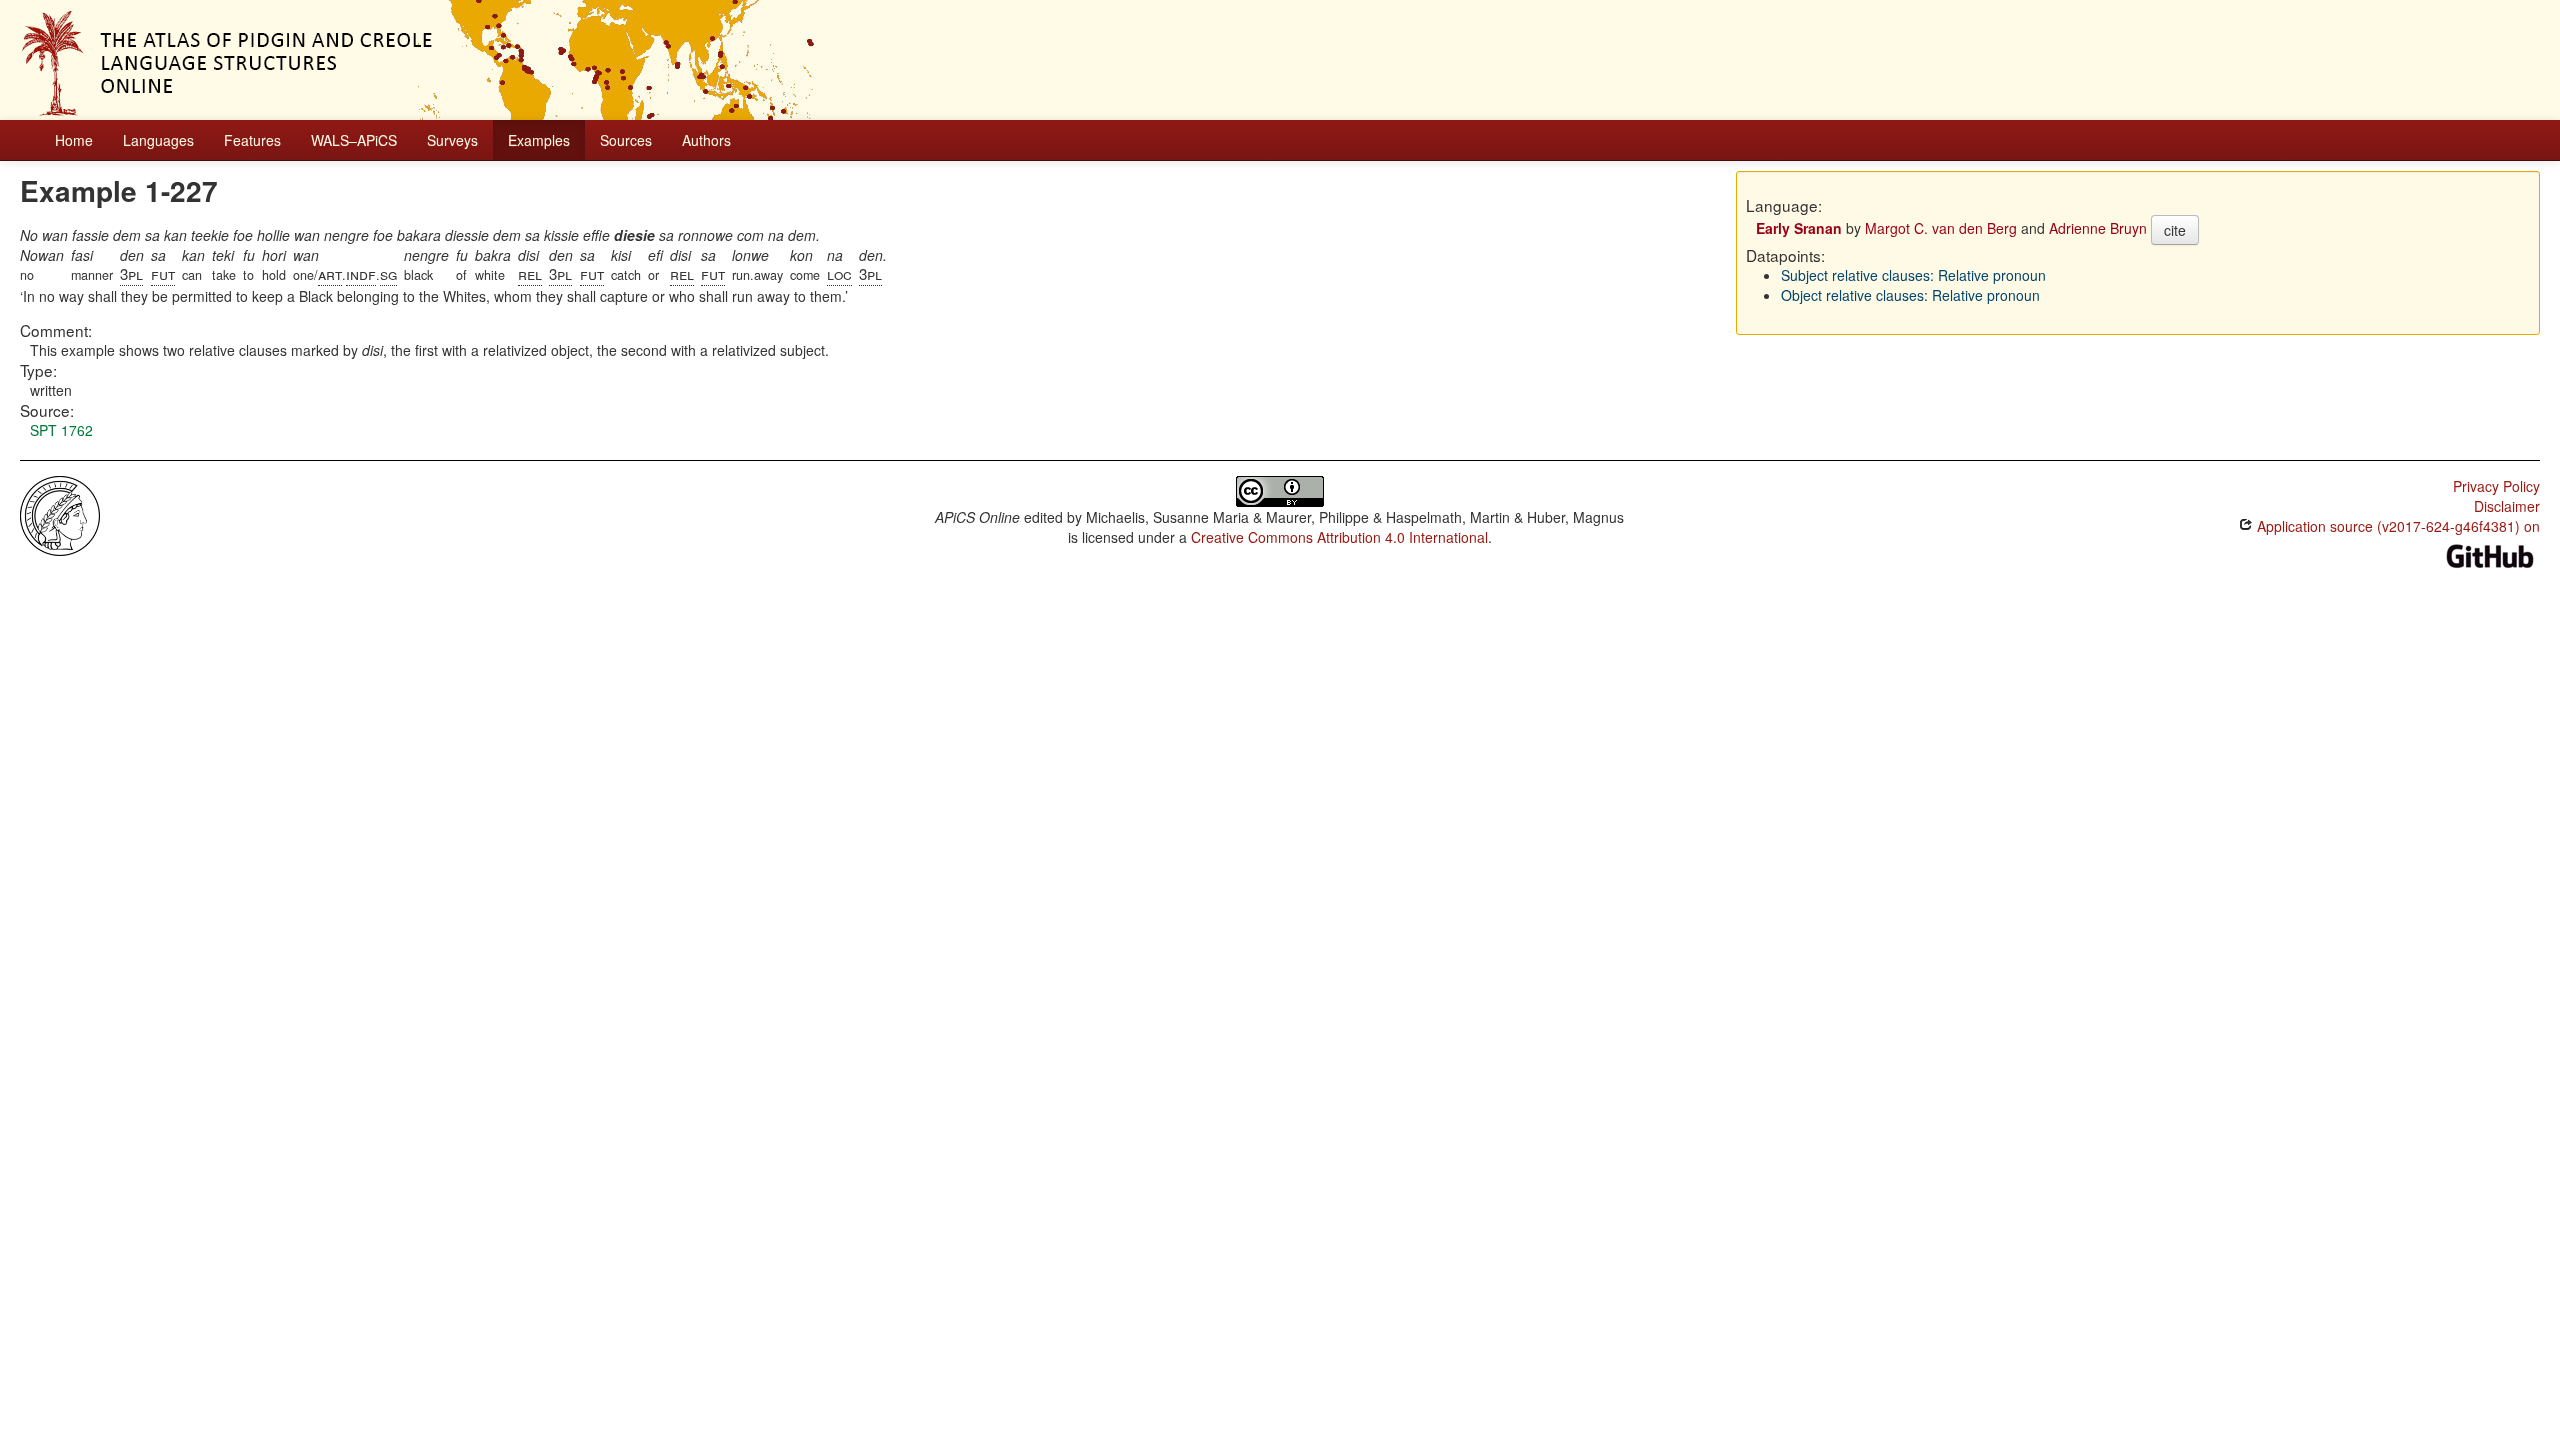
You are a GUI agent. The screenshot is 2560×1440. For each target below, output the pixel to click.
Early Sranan (1799, 228)
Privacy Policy (2496, 486)
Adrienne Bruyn (2098, 228)
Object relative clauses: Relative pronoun (1910, 295)
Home (74, 140)
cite (2175, 230)
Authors (706, 140)
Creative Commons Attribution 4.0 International (1339, 537)
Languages (158, 140)
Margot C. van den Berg (1941, 228)
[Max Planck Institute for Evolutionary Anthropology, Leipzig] (60, 514)
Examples (539, 140)
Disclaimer (2507, 506)
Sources (626, 140)
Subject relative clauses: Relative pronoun (1913, 275)
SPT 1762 (61, 430)
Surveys (452, 140)
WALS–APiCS (354, 140)
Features (252, 140)
